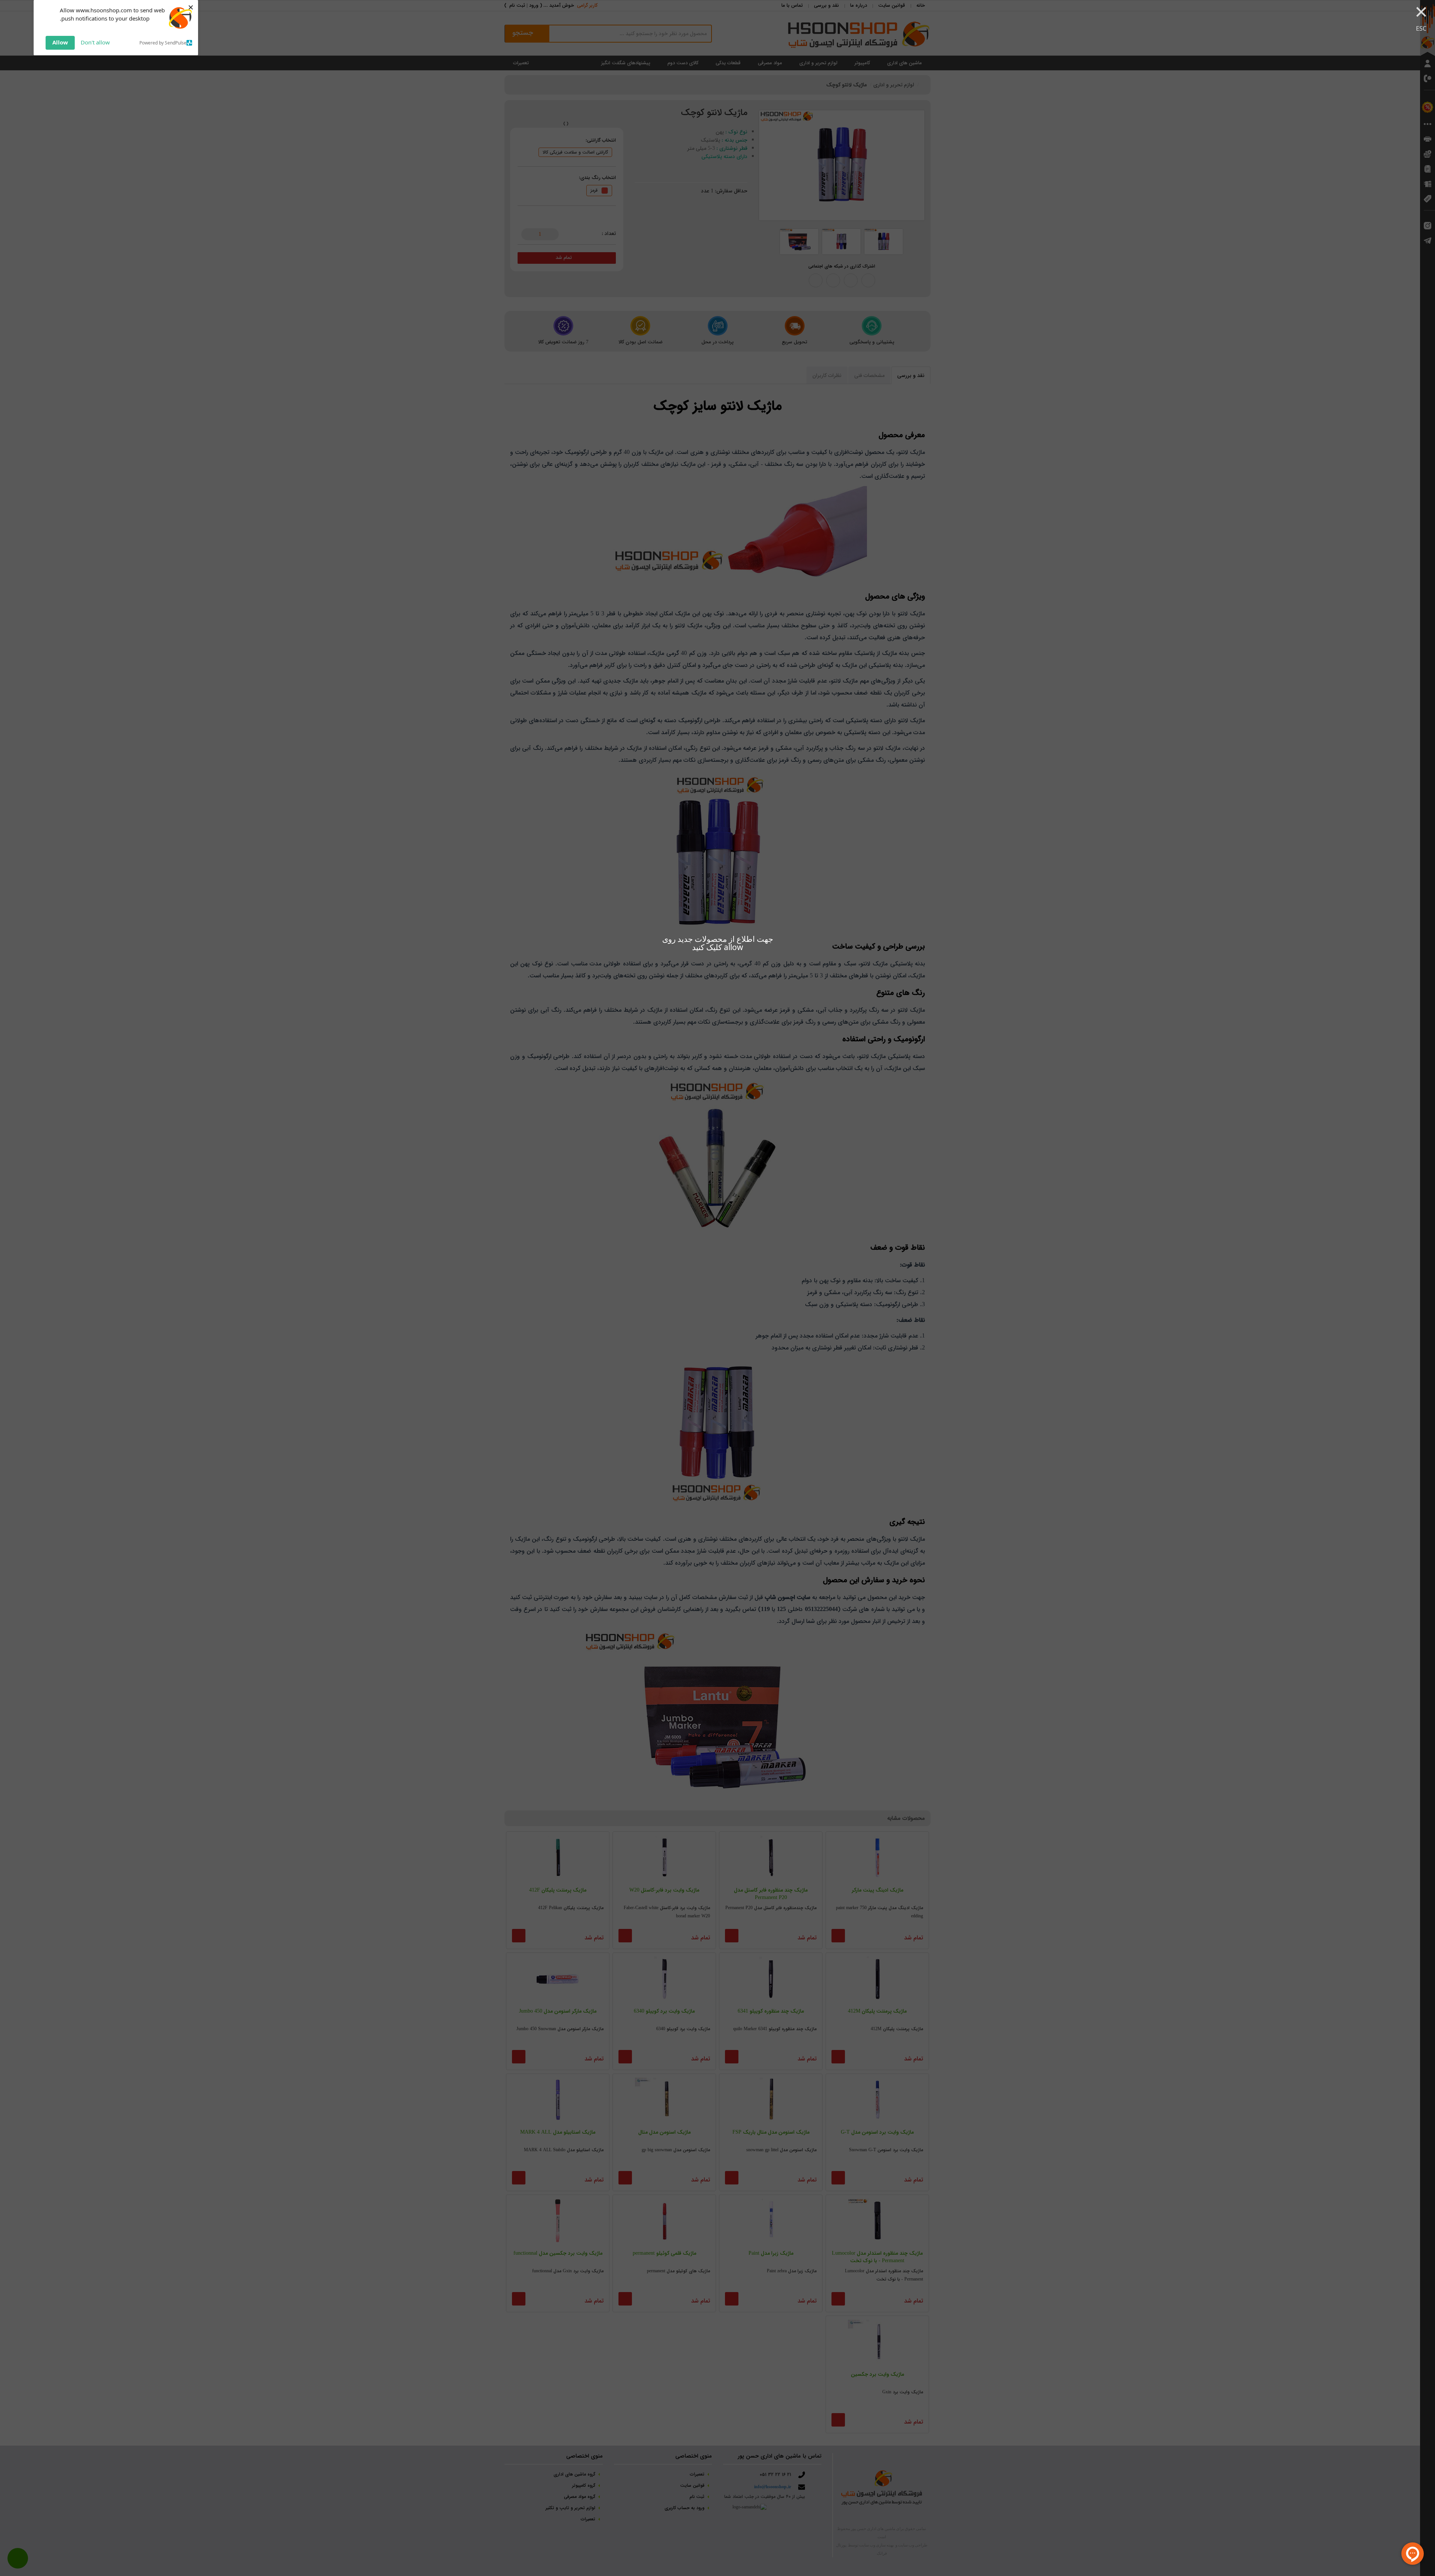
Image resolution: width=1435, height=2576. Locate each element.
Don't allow (95, 42)
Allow (60, 42)
